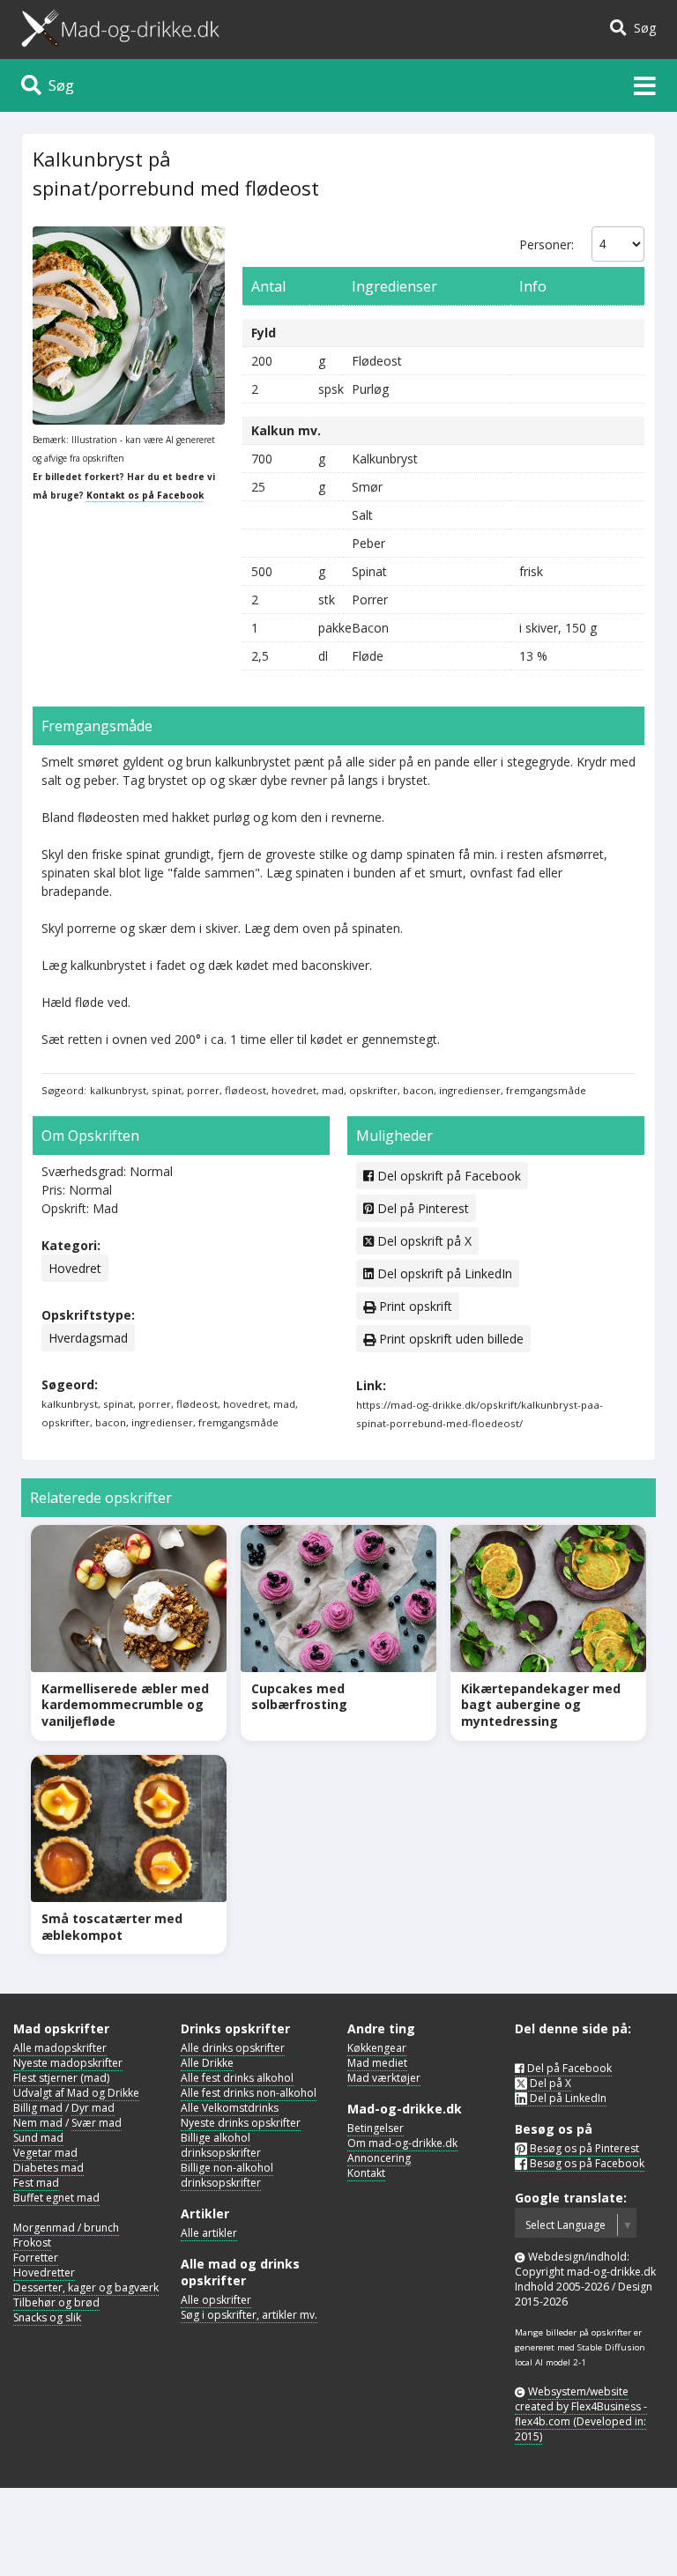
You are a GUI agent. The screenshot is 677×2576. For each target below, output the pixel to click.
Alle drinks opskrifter (233, 2048)
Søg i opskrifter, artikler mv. (249, 2315)
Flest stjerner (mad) (61, 2078)
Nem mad (38, 2123)
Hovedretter (44, 2273)
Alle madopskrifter (60, 2048)
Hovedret (75, 1268)
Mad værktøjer (384, 2078)
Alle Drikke (207, 2063)
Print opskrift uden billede (450, 1339)
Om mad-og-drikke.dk (402, 2143)
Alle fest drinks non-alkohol (249, 2093)
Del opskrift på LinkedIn (443, 1273)
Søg (641, 28)
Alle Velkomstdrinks (230, 2108)
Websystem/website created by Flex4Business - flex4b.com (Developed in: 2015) (581, 2414)
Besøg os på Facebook (586, 2163)
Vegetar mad (45, 2153)
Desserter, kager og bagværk (86, 2287)
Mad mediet (377, 2063)
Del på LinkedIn (567, 2098)
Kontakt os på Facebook (145, 495)
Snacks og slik (47, 2317)
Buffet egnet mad (56, 2198)
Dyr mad (93, 2108)
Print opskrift (414, 1306)
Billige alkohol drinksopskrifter (221, 2145)
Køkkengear (377, 2048)
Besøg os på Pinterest (583, 2148)
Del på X (549, 2083)
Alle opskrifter (216, 2300)
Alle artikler (209, 2233)
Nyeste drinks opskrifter (241, 2123)
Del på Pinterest (421, 1208)
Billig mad (38, 2108)
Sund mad (38, 2138)
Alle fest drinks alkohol (237, 2078)
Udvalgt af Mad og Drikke (76, 2093)
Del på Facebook (568, 2068)
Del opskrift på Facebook (447, 1176)
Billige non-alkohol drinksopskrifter (227, 2175)
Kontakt (366, 2173)
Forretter (36, 2258)
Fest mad (36, 2183)
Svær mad (97, 2123)
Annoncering (379, 2158)
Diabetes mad (48, 2168)
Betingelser (376, 2128)
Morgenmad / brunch (66, 2228)
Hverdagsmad (88, 1338)
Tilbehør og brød (56, 2302)
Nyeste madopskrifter (68, 2063)
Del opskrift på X (423, 1241)
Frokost (32, 2243)
